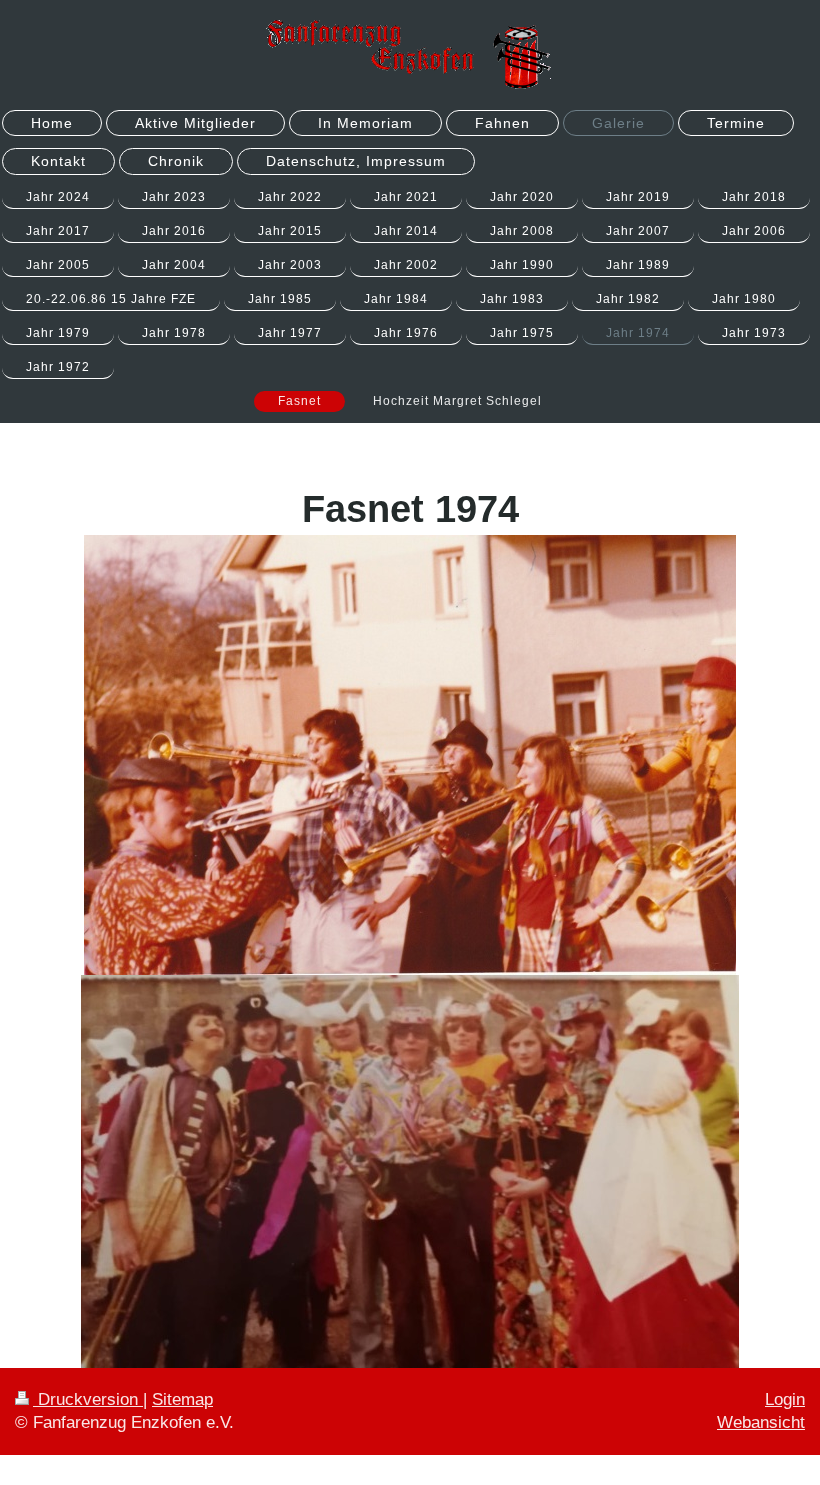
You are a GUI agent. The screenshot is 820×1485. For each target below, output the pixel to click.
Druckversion (88, 1399)
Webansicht (761, 1422)
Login (785, 1399)
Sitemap (182, 1399)
